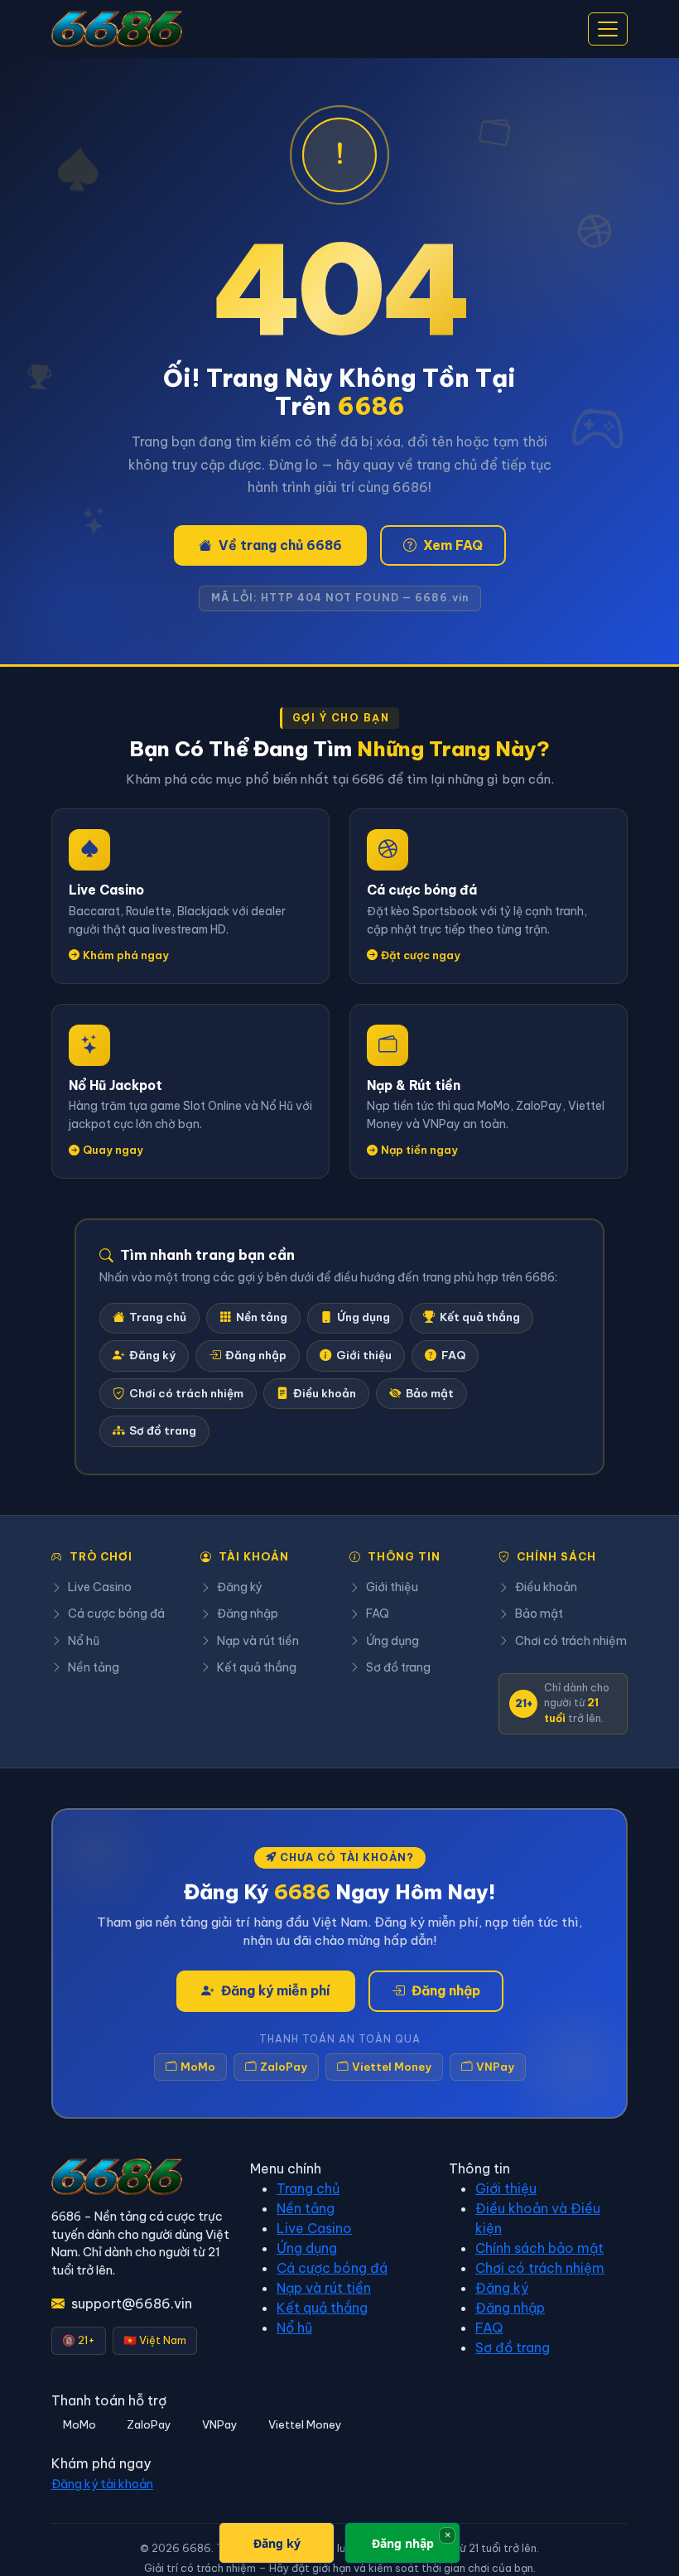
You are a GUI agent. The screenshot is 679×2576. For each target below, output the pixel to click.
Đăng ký (152, 1356)
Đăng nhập (256, 1356)
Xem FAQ (453, 545)
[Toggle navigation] (608, 29)
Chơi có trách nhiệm (186, 1394)
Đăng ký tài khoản (102, 2484)
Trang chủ (158, 1317)
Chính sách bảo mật (539, 2248)
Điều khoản (325, 1394)
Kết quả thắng (480, 1317)
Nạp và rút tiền (258, 1641)
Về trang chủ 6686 (280, 545)
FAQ (453, 1356)
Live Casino (100, 1587)
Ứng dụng (364, 1317)
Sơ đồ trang (163, 1431)
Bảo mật (430, 1394)
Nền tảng (262, 1317)
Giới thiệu (364, 1356)
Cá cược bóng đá (116, 1614)
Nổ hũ (84, 1641)
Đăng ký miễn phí (276, 1990)
